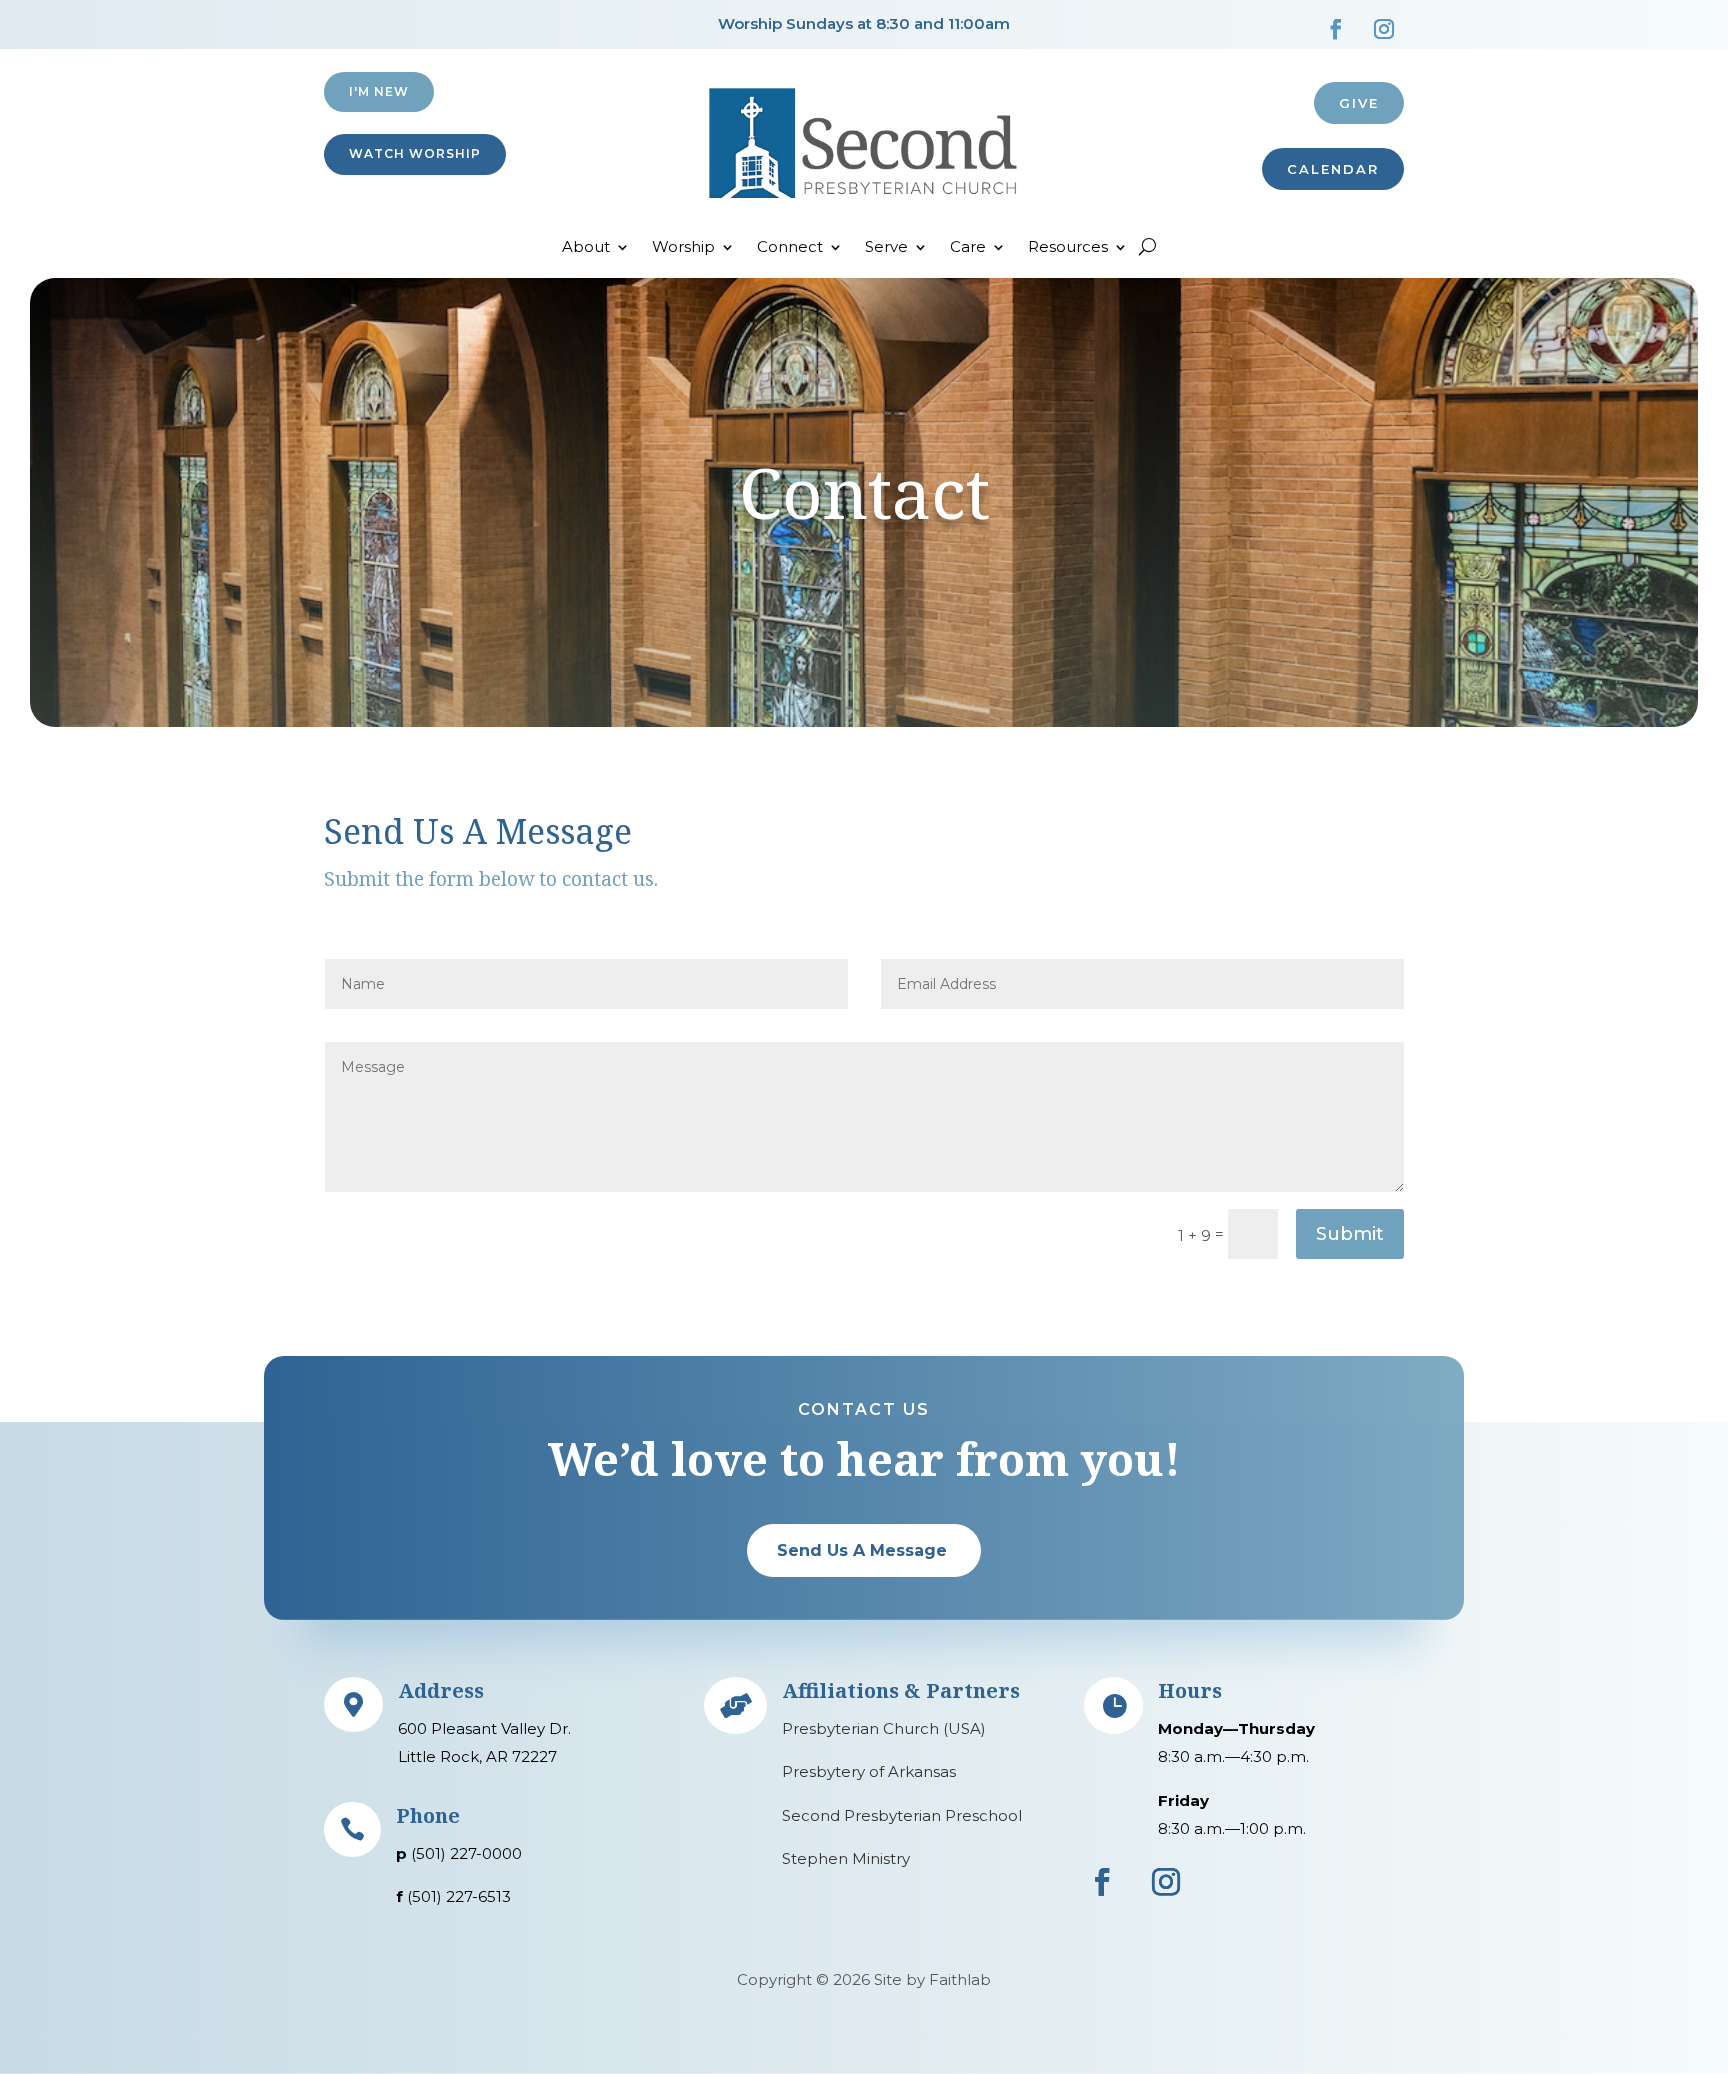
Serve (886, 248)
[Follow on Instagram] (1384, 29)
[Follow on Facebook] (1336, 29)
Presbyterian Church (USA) (884, 1728)
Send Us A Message (862, 1550)
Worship (683, 248)
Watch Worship (415, 153)
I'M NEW (379, 91)
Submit (1350, 1234)
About (586, 248)
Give (1359, 103)
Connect (790, 248)
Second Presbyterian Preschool (902, 1815)
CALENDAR (1333, 169)
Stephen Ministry (846, 1858)
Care (968, 248)
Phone (428, 1815)
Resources (1068, 248)
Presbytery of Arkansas (869, 1771)
